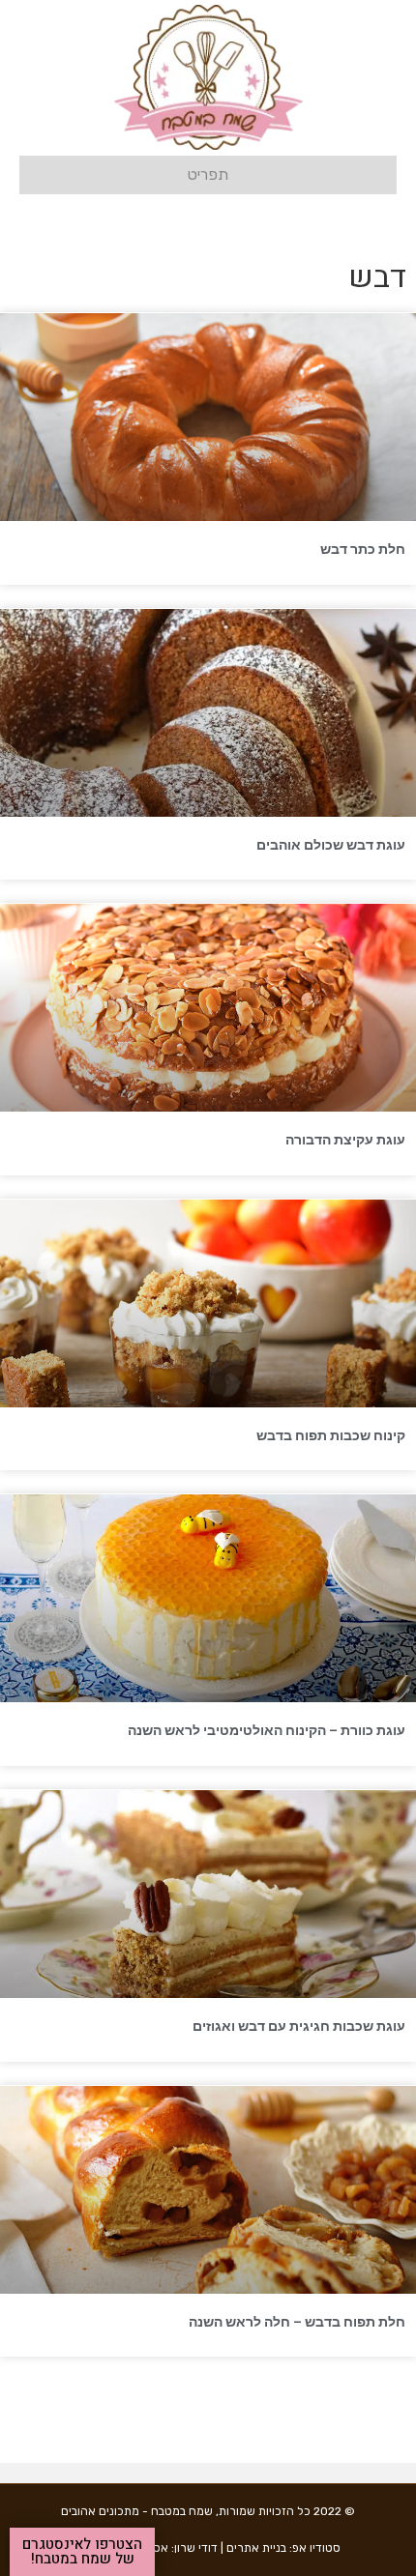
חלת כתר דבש (363, 549)
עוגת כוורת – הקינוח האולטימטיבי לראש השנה (267, 1730)
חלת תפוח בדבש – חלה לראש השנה (297, 2322)
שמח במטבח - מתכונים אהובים (137, 2511)
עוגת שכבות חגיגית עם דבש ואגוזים (299, 2026)
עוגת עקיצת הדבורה (345, 1140)
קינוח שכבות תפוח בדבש (331, 1435)
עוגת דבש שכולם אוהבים (331, 845)
